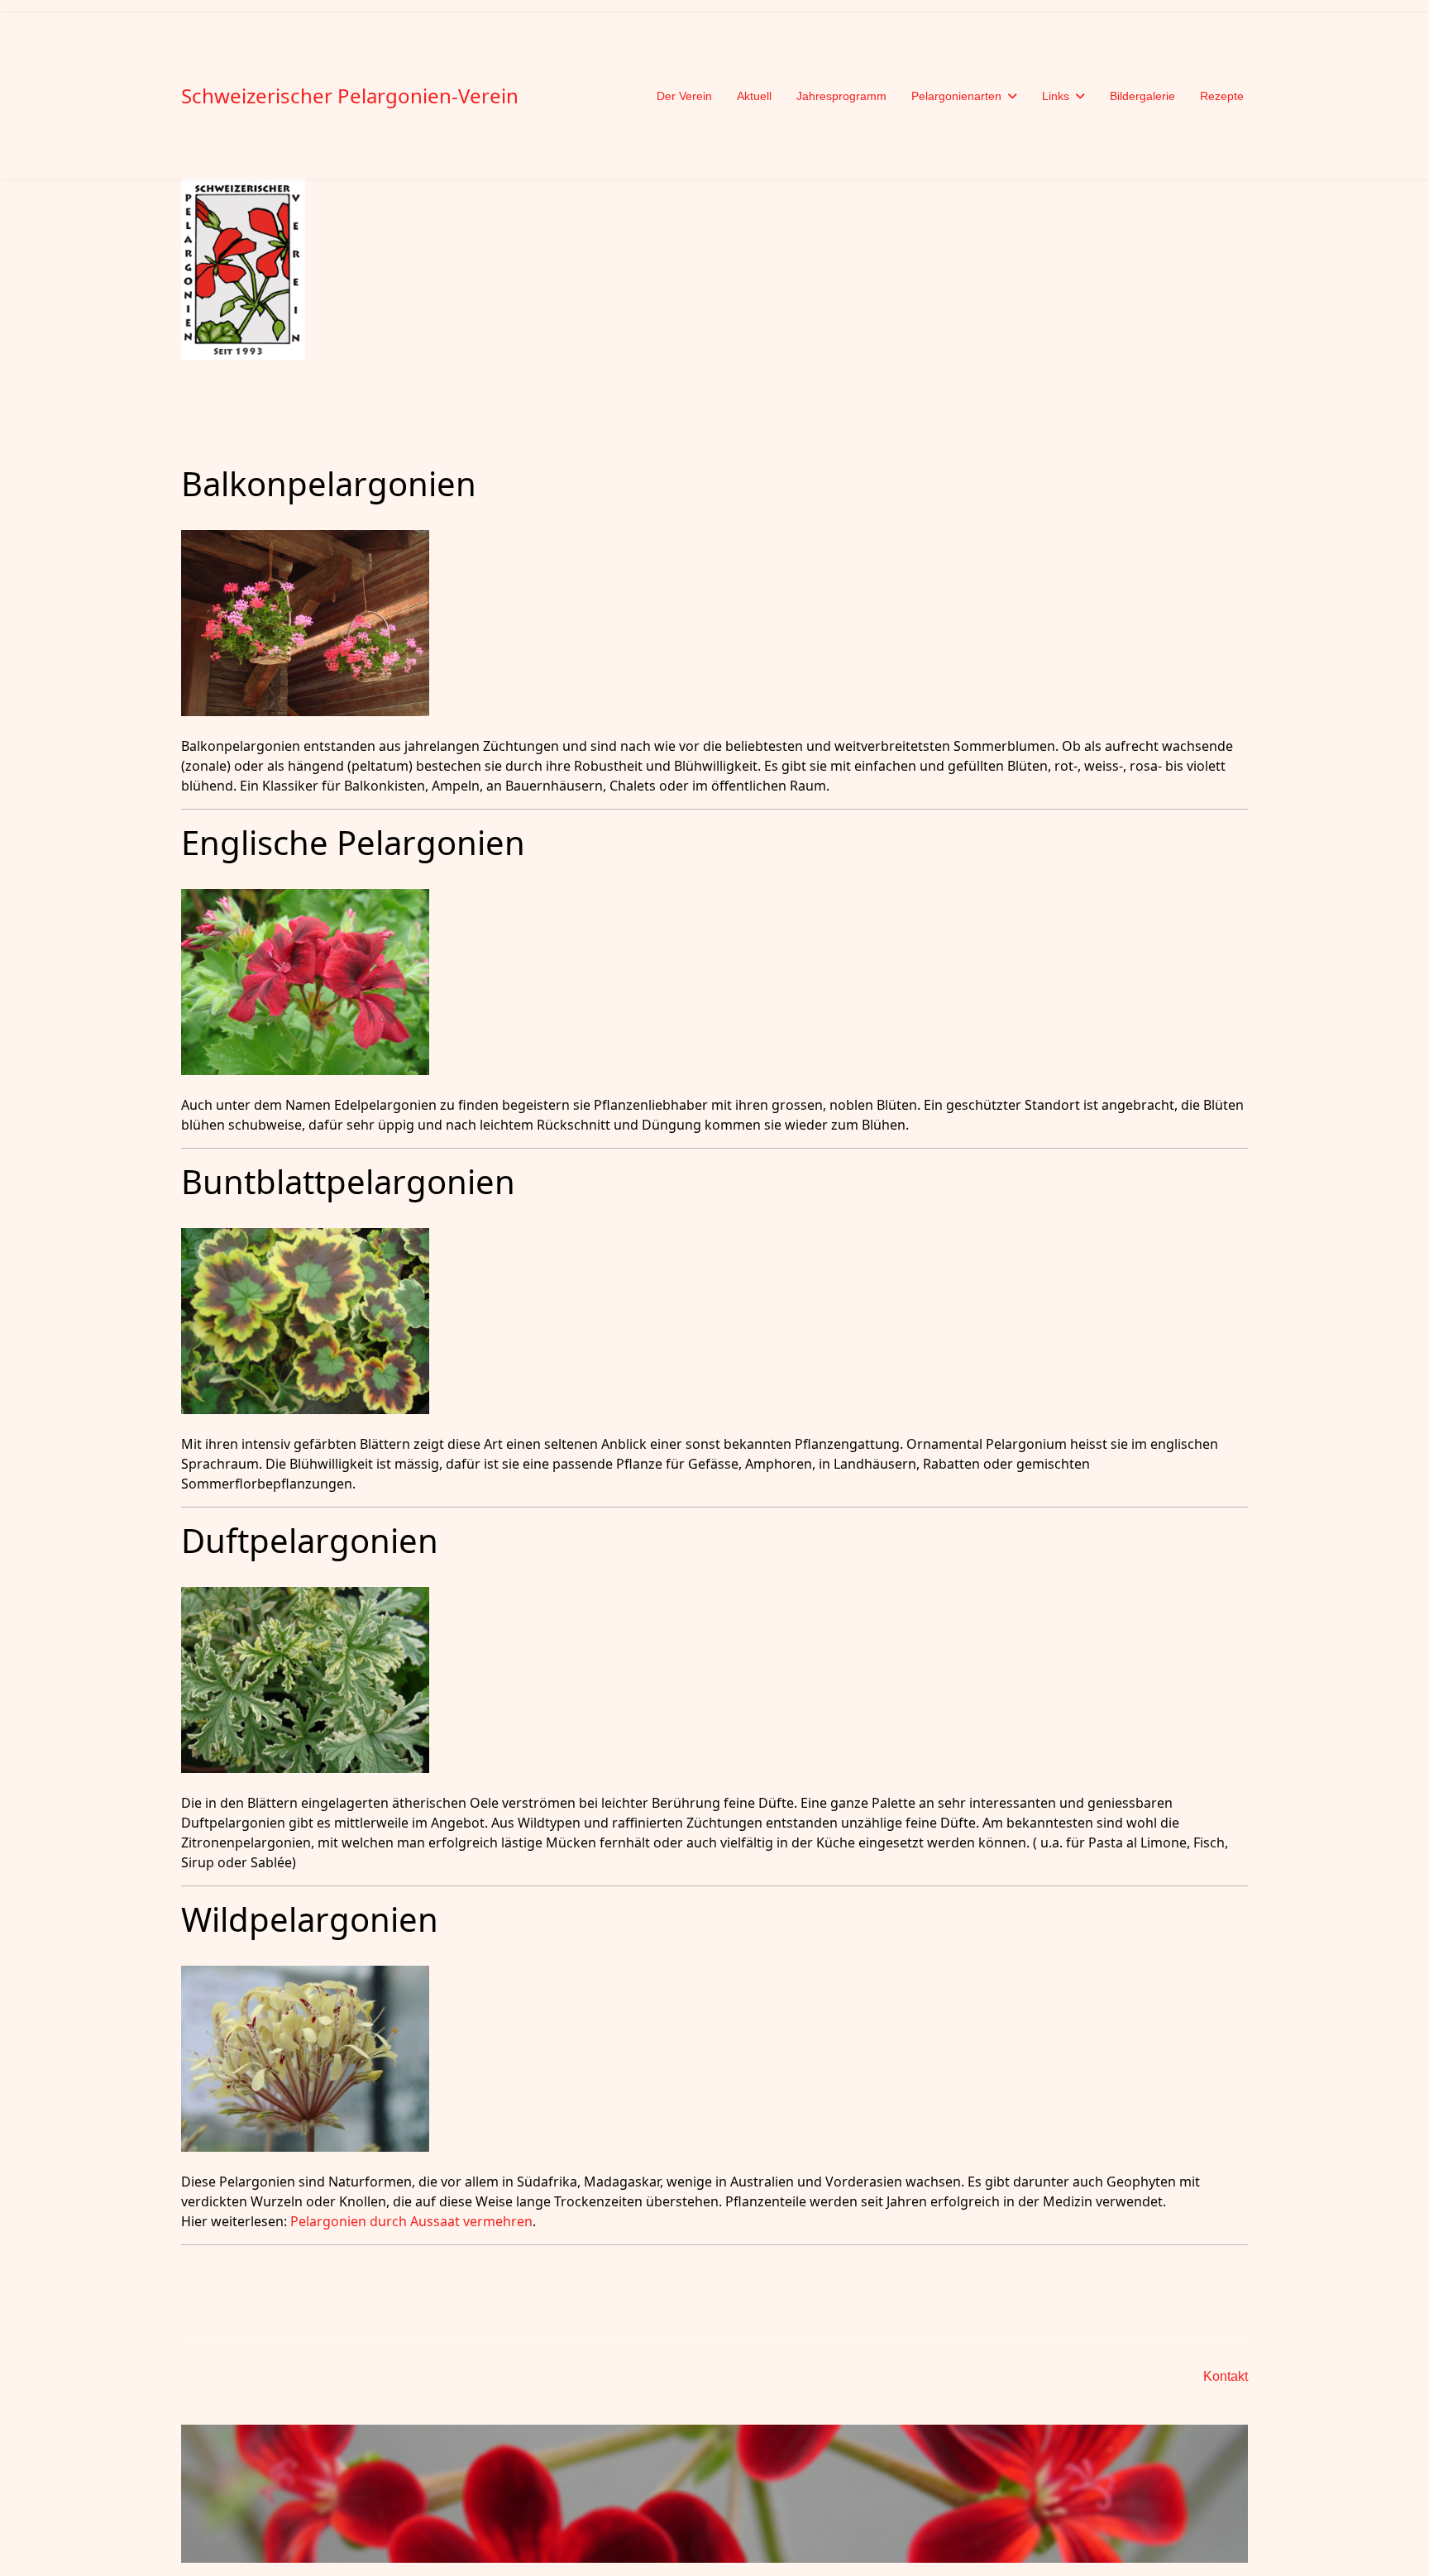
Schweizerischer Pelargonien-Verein (350, 96)
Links (1056, 96)
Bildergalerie (1142, 96)
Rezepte (1222, 96)
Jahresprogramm (841, 96)
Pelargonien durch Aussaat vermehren (411, 2221)
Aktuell (754, 96)
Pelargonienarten (956, 96)
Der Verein (684, 96)
